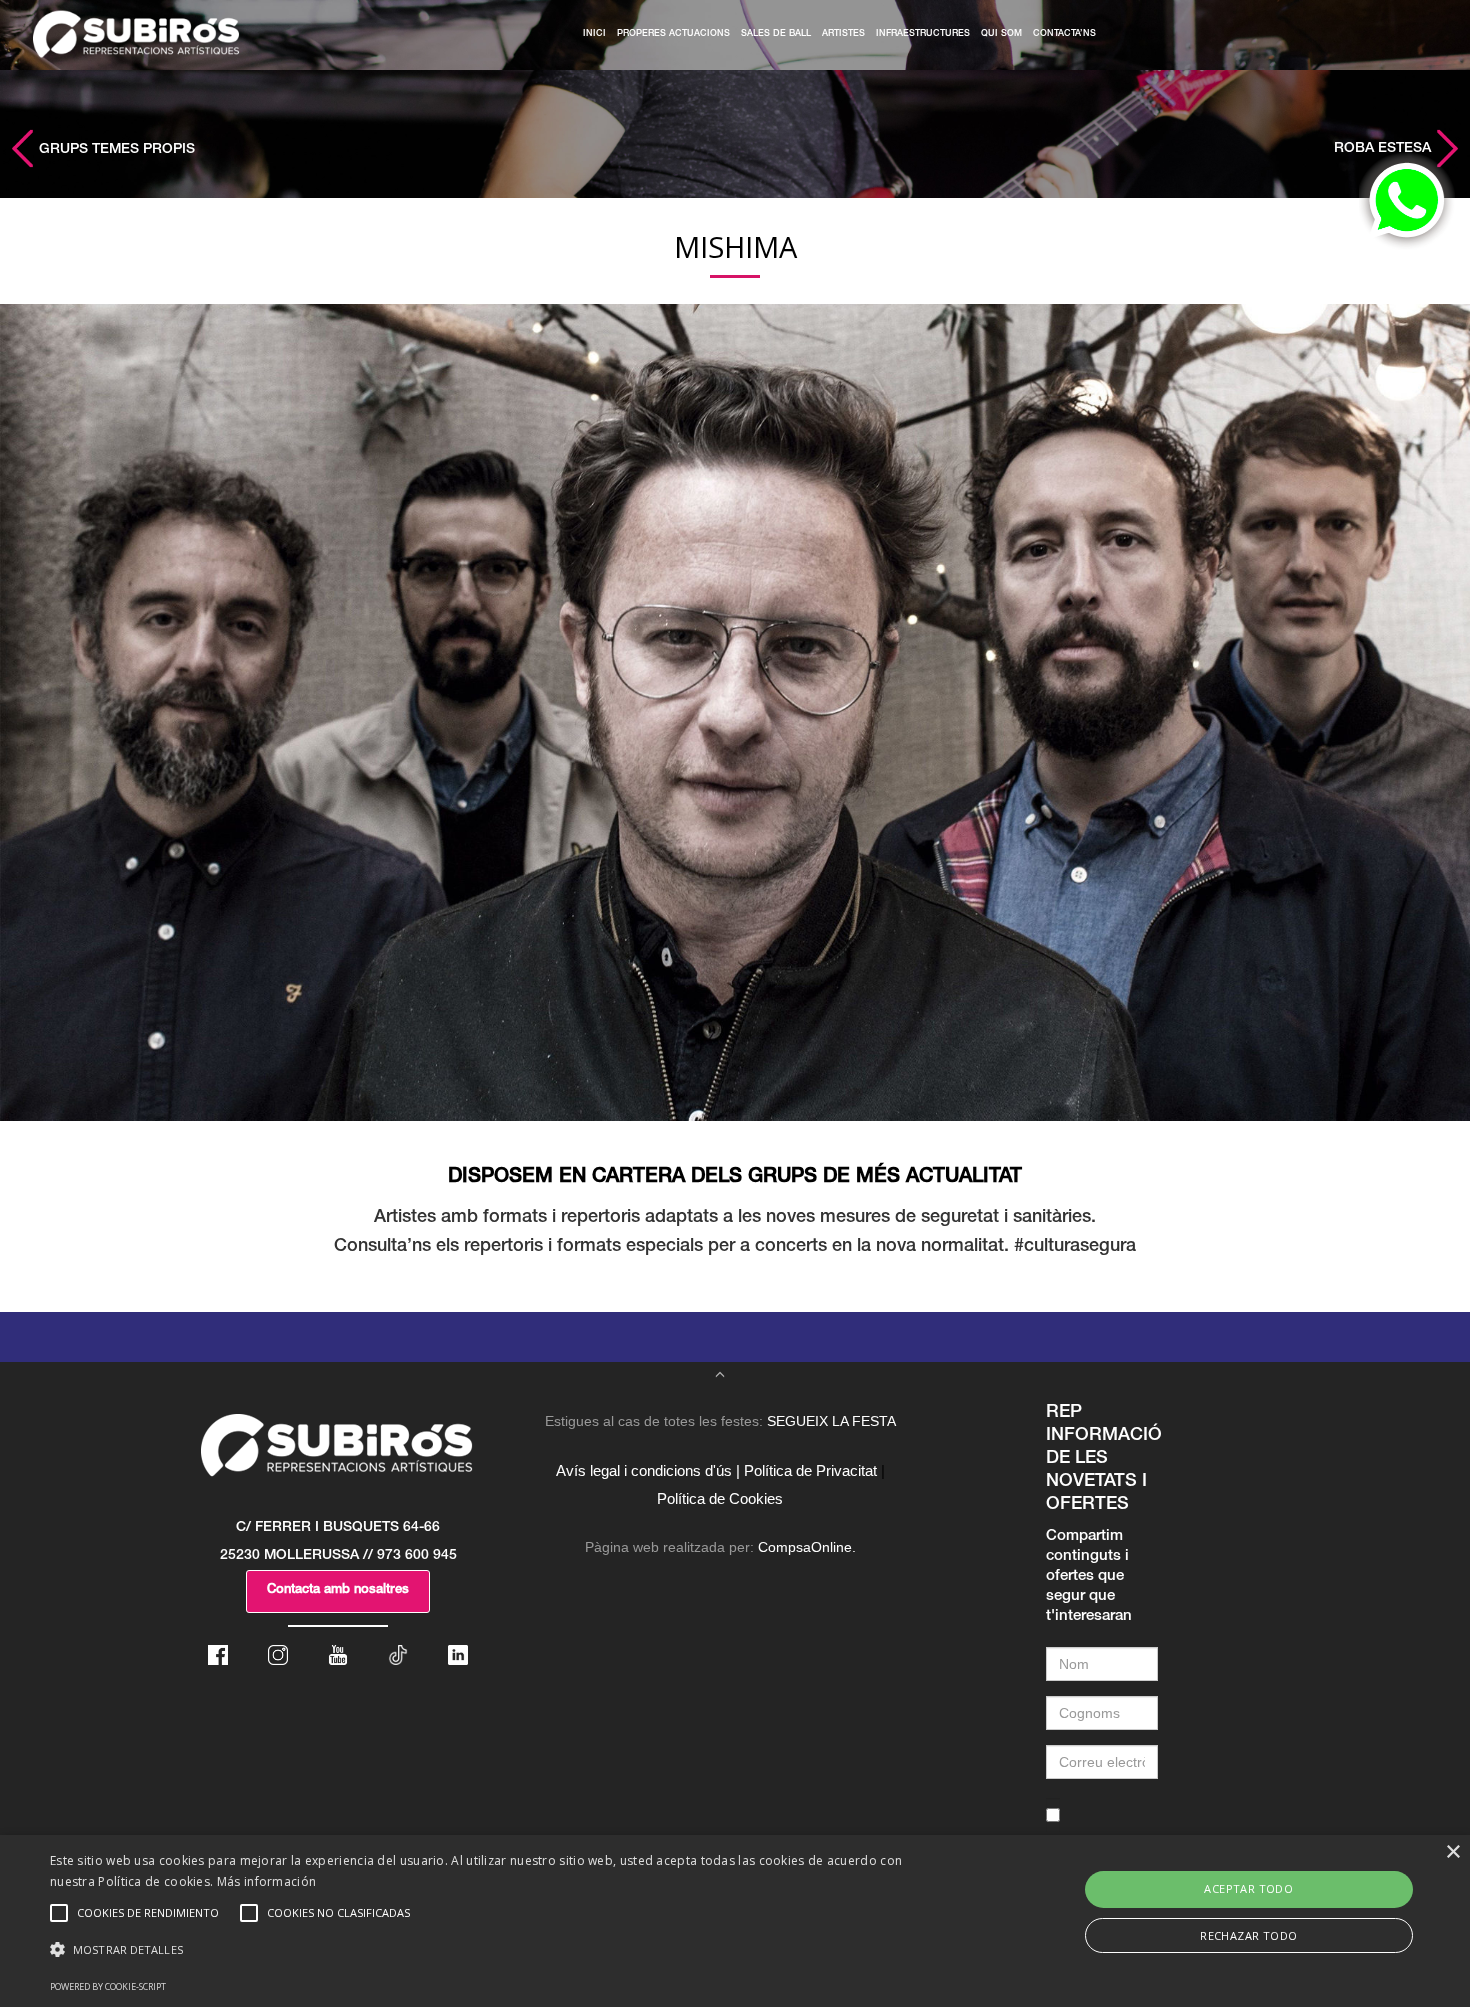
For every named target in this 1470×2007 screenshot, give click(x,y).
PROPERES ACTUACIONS (673, 34)
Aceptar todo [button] (1248, 1888)
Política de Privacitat (810, 1470)
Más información (267, 1881)
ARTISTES (843, 34)
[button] (495, 1950)
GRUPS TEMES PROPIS (115, 150)
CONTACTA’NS (1064, 34)
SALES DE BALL (776, 34)
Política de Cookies (720, 1498)
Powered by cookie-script (108, 1986)
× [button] (1452, 1852)
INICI (594, 34)
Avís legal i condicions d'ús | (648, 1470)
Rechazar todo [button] (1248, 1935)
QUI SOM (1001, 34)
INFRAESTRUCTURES (923, 34)
